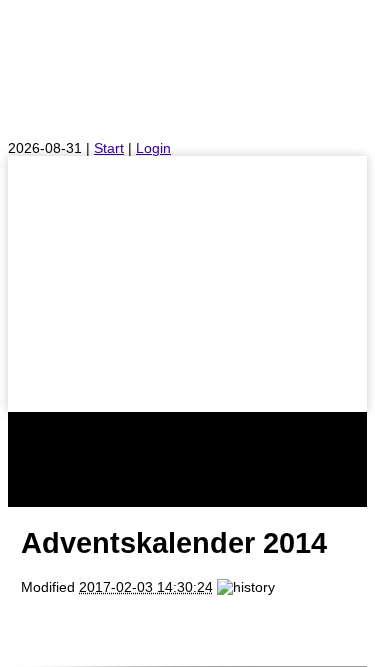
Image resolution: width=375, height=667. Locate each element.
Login (153, 148)
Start (109, 148)
